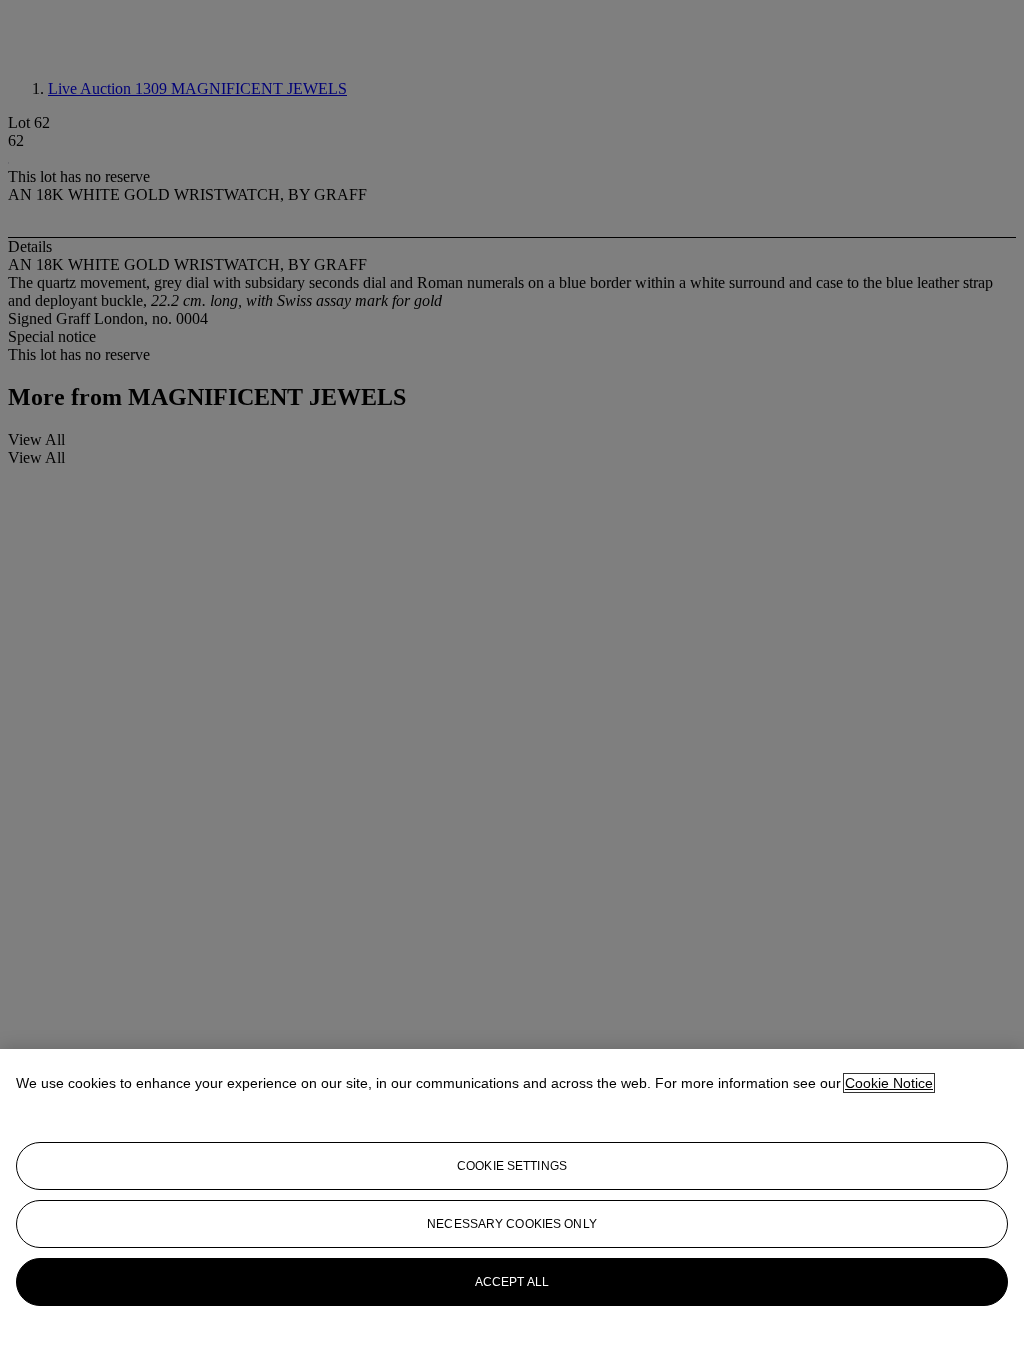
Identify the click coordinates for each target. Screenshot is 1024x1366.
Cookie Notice (889, 1083)
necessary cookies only (512, 1224)
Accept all (512, 1282)
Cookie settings (512, 1166)
